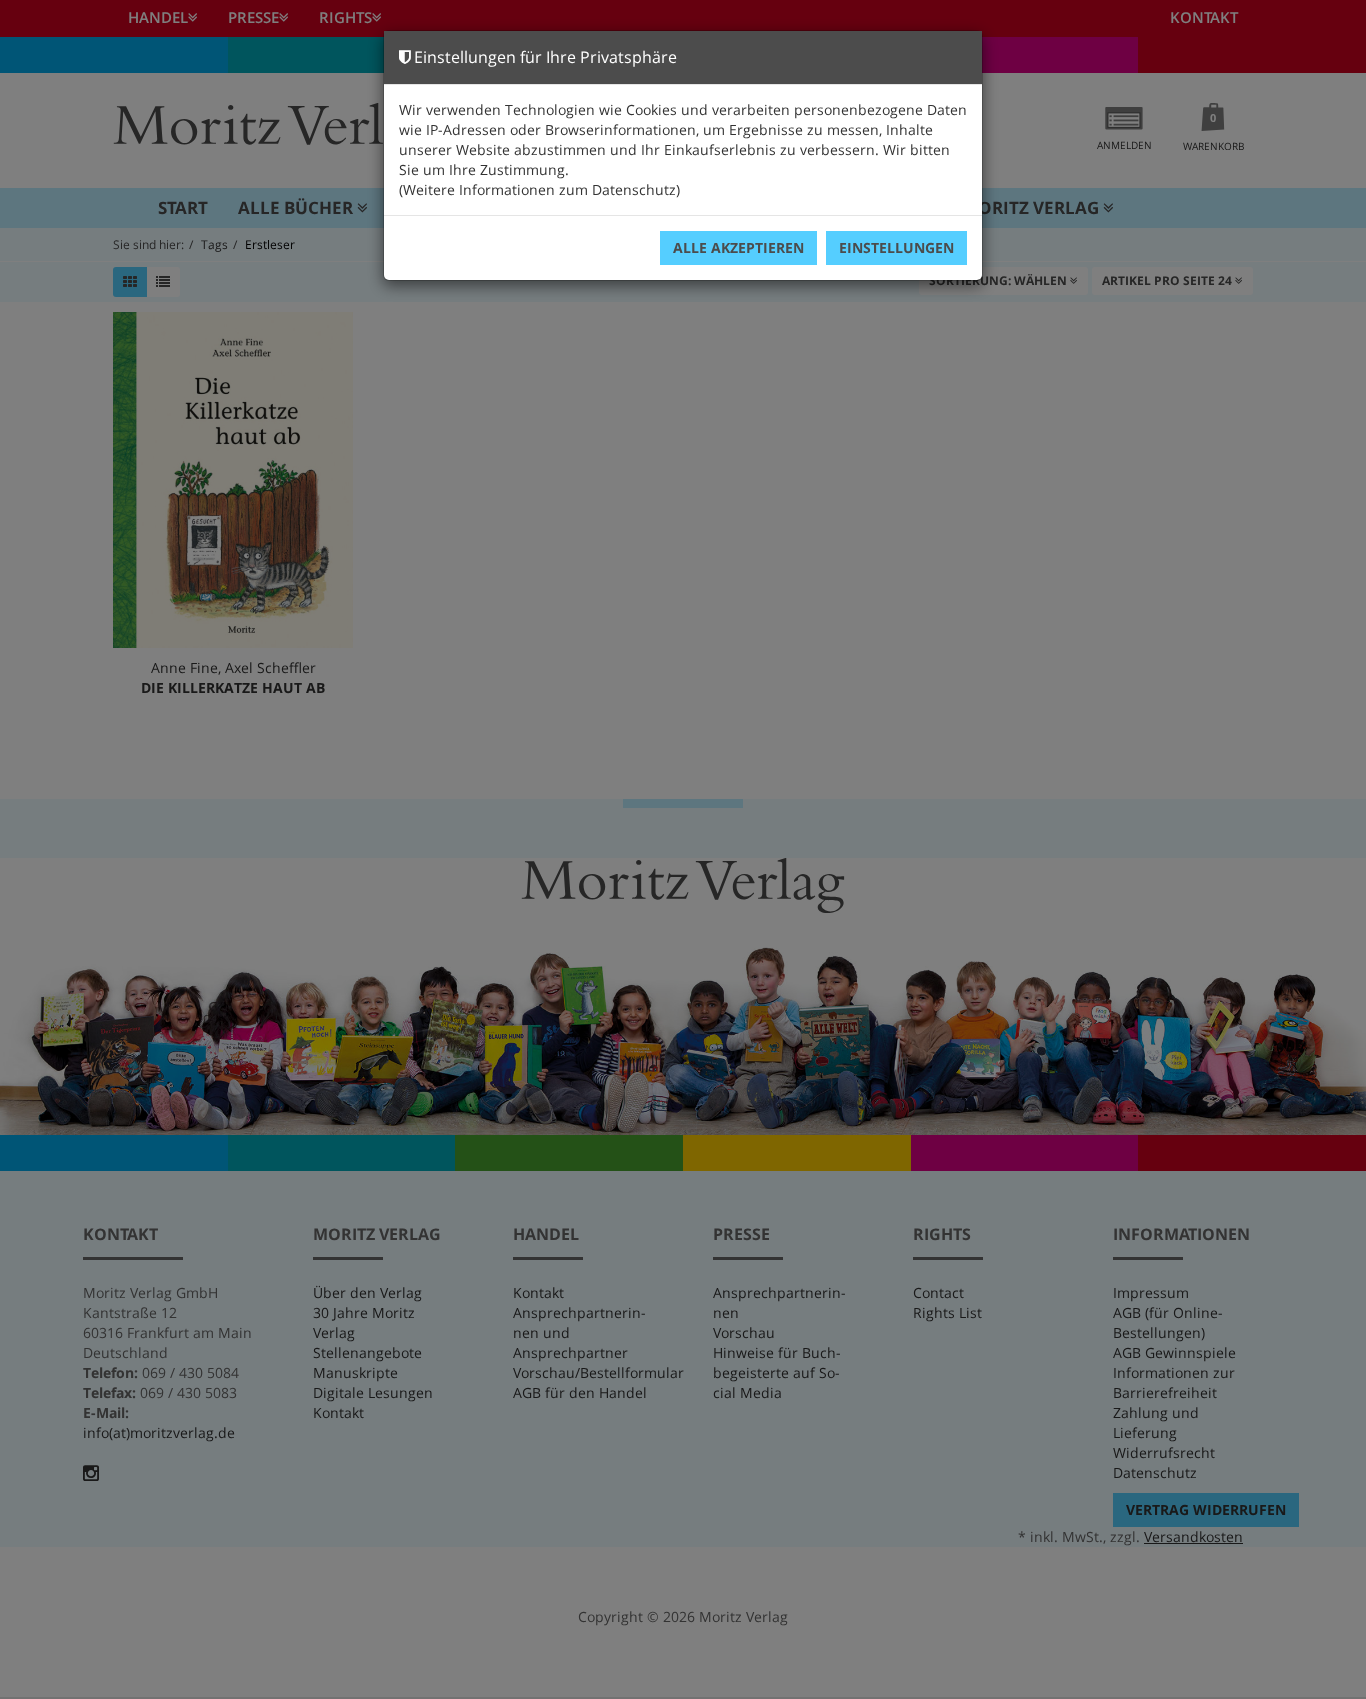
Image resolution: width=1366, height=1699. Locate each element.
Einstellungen (896, 247)
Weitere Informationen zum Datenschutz (539, 189)
